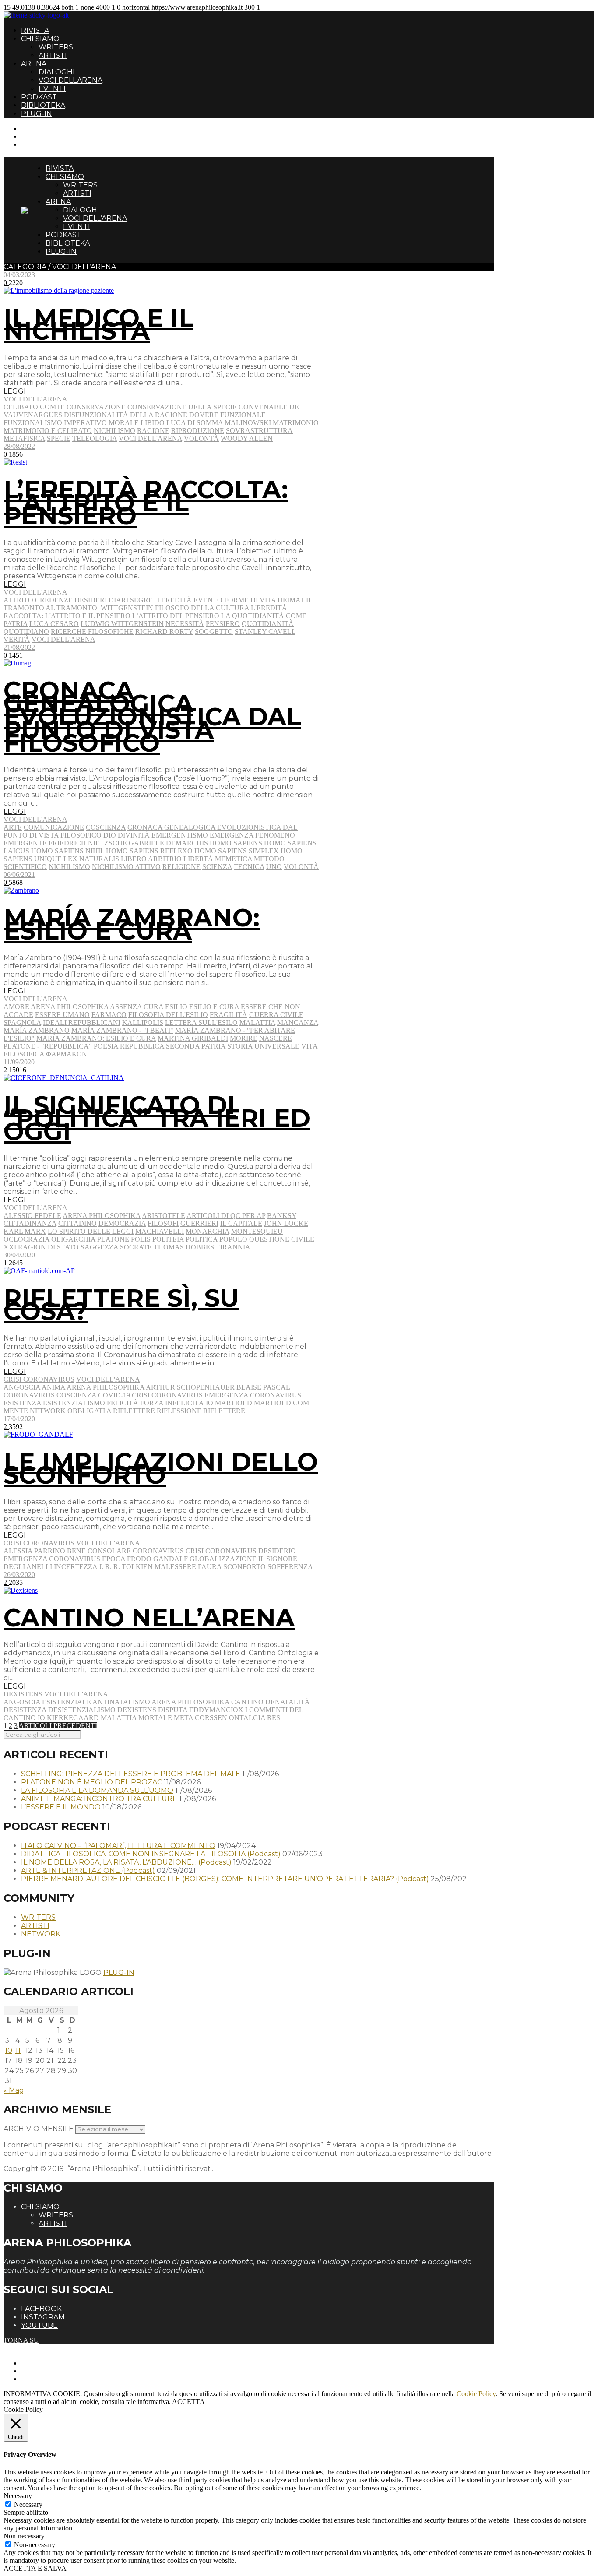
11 (18, 2050)
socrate (136, 1247)
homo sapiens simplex (237, 851)
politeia (168, 1239)
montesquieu (257, 1231)
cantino (247, 1702)
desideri (91, 600)
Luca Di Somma (195, 423)
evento (208, 600)
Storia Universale (263, 1046)
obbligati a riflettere (111, 1411)
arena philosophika (70, 1007)
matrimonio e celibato (48, 431)
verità (17, 639)
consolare (109, 1551)
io (209, 1403)
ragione (153, 431)
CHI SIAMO (40, 39)
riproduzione (198, 431)
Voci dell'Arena (35, 399)
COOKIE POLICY (48, 2379)
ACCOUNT (39, 144)
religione (181, 867)
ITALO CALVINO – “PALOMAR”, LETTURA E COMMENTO (118, 1846)
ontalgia (247, 1718)
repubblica (142, 1046)
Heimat (291, 600)
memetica (234, 859)
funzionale (243, 415)
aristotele (164, 1216)
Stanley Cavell (265, 632)
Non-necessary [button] (24, 2536)
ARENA (34, 64)
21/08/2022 (19, 647)
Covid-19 (114, 1395)
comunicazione (54, 827)
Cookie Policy (476, 2394)
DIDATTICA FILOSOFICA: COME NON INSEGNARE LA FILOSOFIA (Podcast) (151, 1854)
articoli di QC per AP (226, 1216)
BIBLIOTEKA (43, 105)
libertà (198, 859)
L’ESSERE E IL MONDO (61, 1807)
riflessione (179, 1411)
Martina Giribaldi (193, 1038)
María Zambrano (37, 1030)
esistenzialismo (74, 1403)
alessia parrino (34, 1551)
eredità (176, 600)
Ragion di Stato (48, 1247)
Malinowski (248, 423)
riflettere (224, 1411)
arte (13, 827)
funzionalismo (33, 423)
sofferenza (290, 1567)
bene (76, 1551)
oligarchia (73, 1239)
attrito (18, 600)
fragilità (229, 1015)
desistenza (25, 1710)
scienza (217, 867)
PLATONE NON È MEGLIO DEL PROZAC (91, 1782)
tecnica (249, 867)
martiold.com (281, 1403)
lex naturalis (91, 859)
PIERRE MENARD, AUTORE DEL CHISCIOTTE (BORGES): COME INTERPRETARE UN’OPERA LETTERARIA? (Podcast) (225, 1879)
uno (274, 867)
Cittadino (77, 1223)
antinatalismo (121, 1702)
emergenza (232, 835)
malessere (175, 1567)
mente (16, 1411)
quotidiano (26, 632)
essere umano (62, 1015)
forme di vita (250, 600)
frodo (139, 1559)
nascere (276, 1038)
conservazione (96, 407)
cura (153, 1007)
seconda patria (196, 1046)
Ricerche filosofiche (92, 632)
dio (110, 835)
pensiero (223, 624)
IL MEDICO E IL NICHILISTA (98, 324)
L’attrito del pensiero (176, 616)
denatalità (288, 1702)
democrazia (122, 1223)
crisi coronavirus (167, 1395)
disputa (173, 1710)
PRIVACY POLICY (50, 2371)
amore (16, 1007)
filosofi (163, 1223)
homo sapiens (236, 843)
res (274, 1718)
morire (244, 1038)
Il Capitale (241, 1223)
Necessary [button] (18, 2496)
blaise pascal (263, 1387)
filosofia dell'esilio (168, 1015)
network (48, 1411)
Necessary (28, 2504)
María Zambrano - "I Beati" (122, 1030)
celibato (21, 407)
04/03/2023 (19, 275)
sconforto (244, 1567)
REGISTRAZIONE (49, 136)
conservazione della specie (182, 407)
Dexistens (23, 1694)
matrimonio (296, 423)
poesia (106, 1046)
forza (152, 1403)
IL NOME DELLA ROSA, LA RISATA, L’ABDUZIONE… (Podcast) (126, 1862)
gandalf (171, 1559)
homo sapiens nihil (68, 851)
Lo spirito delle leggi (91, 1231)
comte (52, 407)
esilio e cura (214, 1007)
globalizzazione (223, 1559)
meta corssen (201, 1718)
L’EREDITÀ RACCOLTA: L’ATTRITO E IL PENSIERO (146, 503)
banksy (282, 1216)
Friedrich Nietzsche (88, 843)
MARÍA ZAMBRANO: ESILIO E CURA (132, 924)
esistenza (22, 1403)
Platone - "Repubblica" (48, 1046)
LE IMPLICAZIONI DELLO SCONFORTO (161, 1468)
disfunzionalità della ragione (126, 415)
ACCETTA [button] (188, 2402)
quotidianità (268, 624)
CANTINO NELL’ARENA (149, 1618)
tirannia (233, 1247)
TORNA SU (21, 2340)
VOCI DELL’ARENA (70, 80)
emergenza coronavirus (253, 1395)
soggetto (214, 632)
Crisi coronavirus (39, 1379)
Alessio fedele (32, 1216)
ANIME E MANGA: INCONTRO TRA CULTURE (99, 1799)
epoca (114, 1559)
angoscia (22, 1387)
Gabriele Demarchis (168, 843)
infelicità (185, 1403)
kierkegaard (73, 1718)
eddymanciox (216, 1710)
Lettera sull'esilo (201, 1022)
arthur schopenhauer (190, 1387)
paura (210, 1567)
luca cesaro (54, 624)
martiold (234, 1403)
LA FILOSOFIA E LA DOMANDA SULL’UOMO (97, 1790)
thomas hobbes (184, 1247)
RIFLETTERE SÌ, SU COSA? (121, 1305)
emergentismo (180, 835)
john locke (286, 1223)
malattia (257, 1022)
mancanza (298, 1022)
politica (202, 1239)
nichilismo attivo (126, 867)
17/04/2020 (19, 1419)
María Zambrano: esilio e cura (96, 1038)
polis (141, 1239)
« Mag (14, 2090)
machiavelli (160, 1231)
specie (59, 438)
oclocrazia (26, 1239)
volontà (201, 438)
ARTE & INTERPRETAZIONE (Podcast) (88, 1870)
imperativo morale (101, 423)
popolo (233, 1239)
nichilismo (114, 431)
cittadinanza (30, 1223)
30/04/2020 (19, 1255)
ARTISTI (53, 55)
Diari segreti (134, 600)
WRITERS (56, 47)
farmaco (109, 1015)
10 (9, 2050)
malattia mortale (136, 1718)
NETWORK (41, 1934)
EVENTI (52, 89)
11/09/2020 (19, 1062)
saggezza (99, 1247)
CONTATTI (38, 128)
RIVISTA (35, 30)
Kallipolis (143, 1022)
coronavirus (29, 1395)
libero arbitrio (151, 859)
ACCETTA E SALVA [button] (35, 2568)
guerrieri (199, 1223)
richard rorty (164, 632)
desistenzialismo (82, 1710)
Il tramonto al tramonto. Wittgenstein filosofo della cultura (158, 604)
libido (153, 423)
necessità (185, 624)
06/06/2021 (19, 875)
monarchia (208, 1231)
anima (53, 1387)
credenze (54, 600)
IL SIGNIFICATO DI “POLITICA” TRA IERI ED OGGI (157, 1118)
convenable (263, 407)
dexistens (137, 1710)
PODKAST (39, 97)
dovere (204, 415)
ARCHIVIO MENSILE (39, 2129)
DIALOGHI (57, 72)
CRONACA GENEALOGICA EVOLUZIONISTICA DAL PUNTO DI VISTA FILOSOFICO (152, 717)
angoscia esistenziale (47, 1702)
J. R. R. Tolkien (126, 1567)
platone (113, 1239)
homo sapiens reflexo (149, 851)
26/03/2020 (19, 1575)
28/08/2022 (19, 446)
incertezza (76, 1567)
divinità (134, 835)
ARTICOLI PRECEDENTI (58, 1726)
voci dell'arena (150, 438)
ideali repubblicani (82, 1022)
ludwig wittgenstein (122, 624)
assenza (126, 1007)
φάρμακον (67, 1054)
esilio (176, 1007)
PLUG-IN (37, 114)
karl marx (25, 1231)
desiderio (277, 1551)
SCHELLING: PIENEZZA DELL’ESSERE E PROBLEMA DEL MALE (131, 1774)
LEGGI (15, 391)
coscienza (106, 827)
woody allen (247, 438)
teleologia (95, 438)
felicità (123, 1403)
